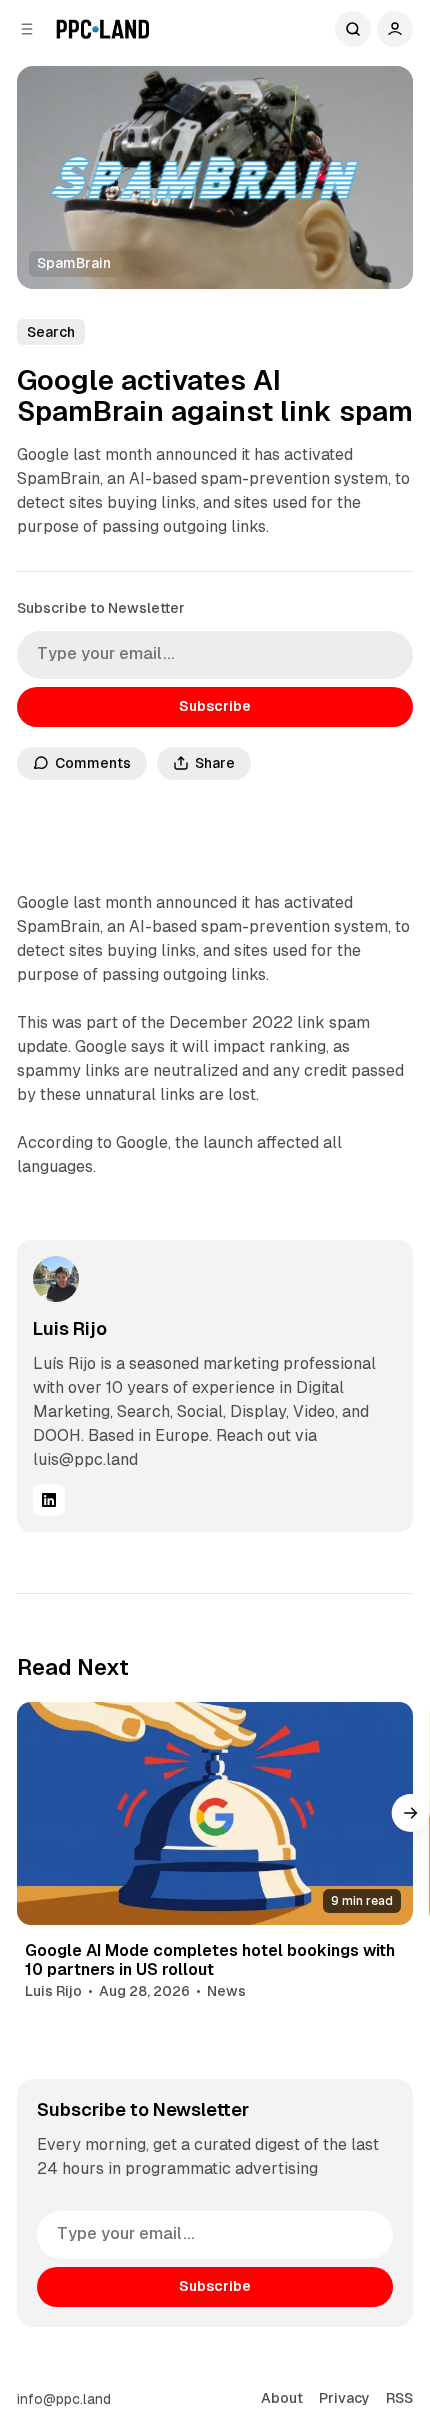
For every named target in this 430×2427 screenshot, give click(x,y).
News (226, 1991)
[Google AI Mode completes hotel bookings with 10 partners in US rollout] (215, 1813)
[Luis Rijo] (56, 1279)
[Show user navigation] (395, 29)
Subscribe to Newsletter (101, 608)
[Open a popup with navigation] (27, 29)
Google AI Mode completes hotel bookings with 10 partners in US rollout (210, 1960)
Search (353, 29)
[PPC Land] (102, 29)
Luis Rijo (70, 1328)
